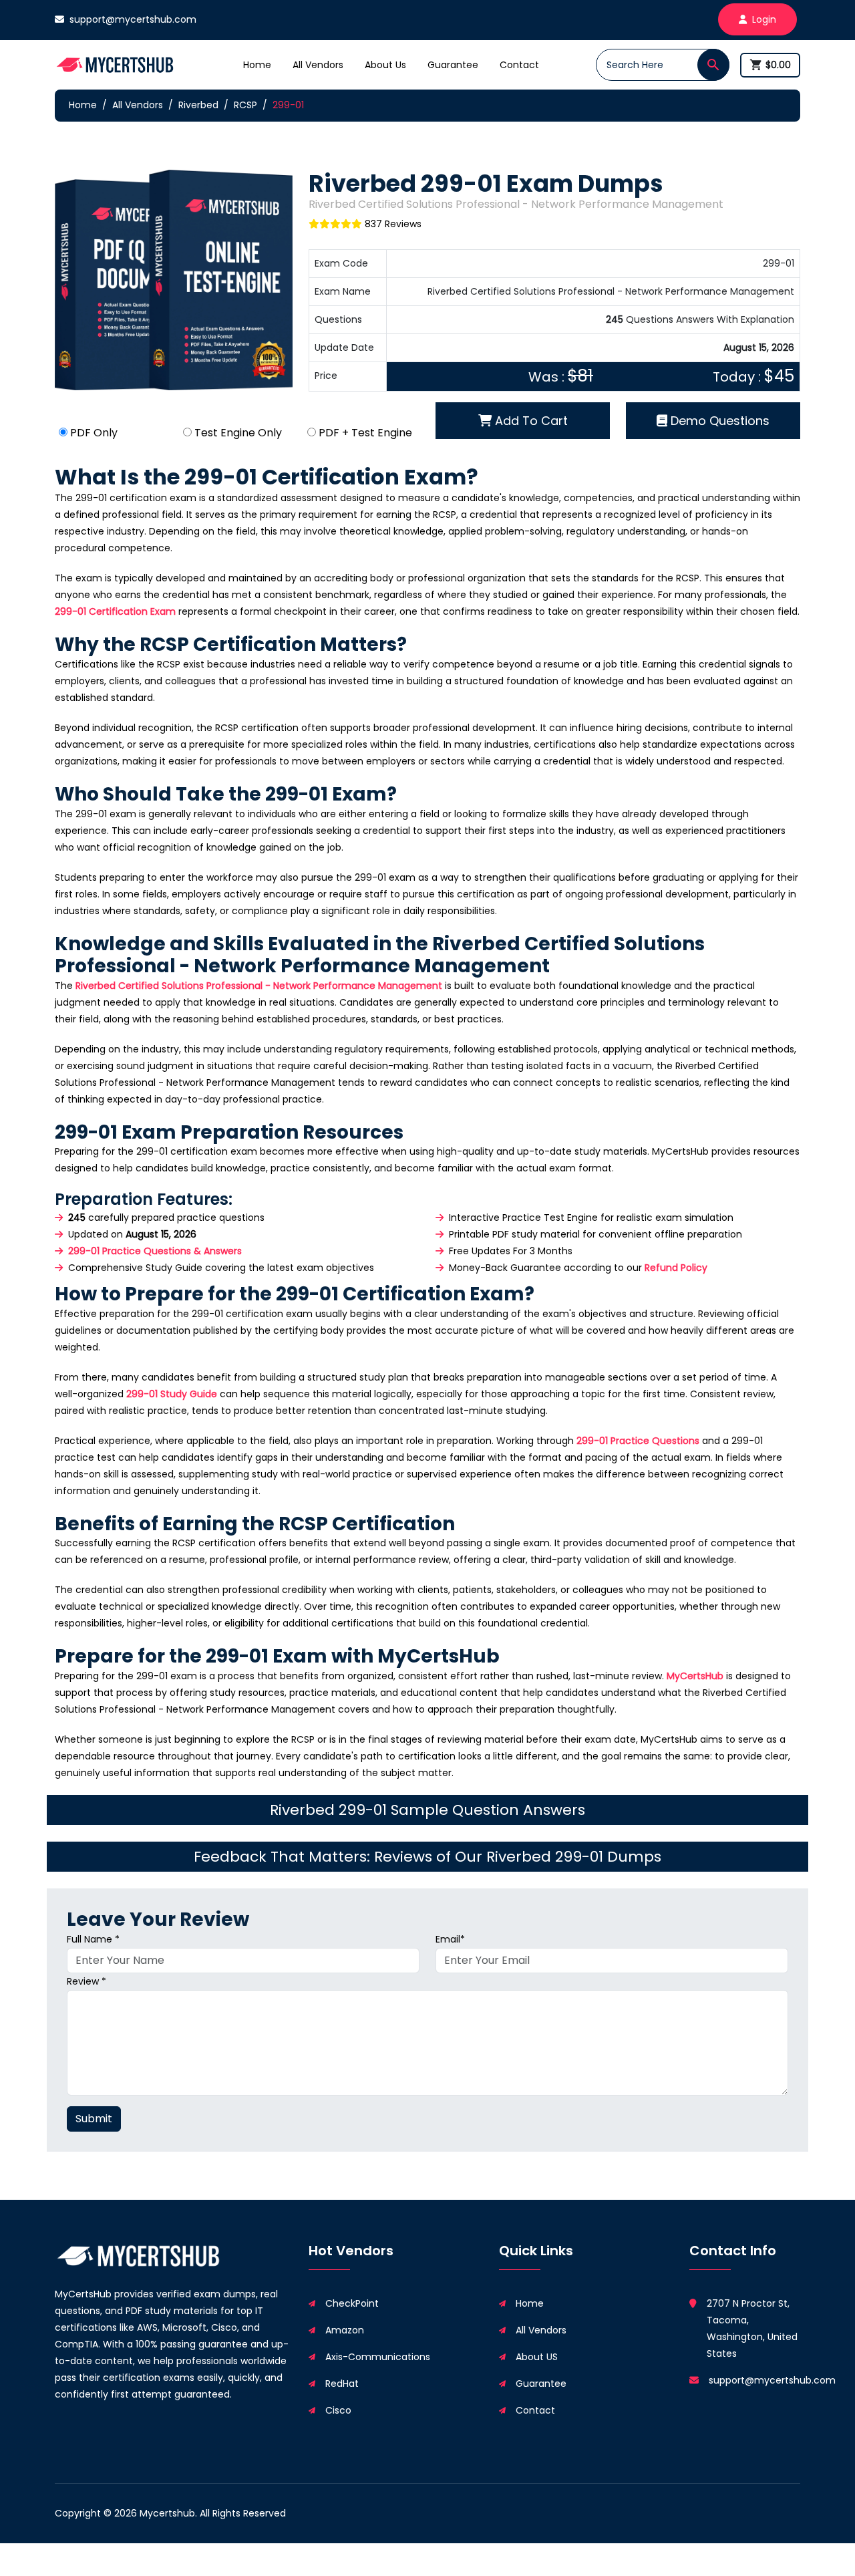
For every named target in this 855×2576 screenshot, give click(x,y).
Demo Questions (718, 421)
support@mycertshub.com (133, 19)
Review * (87, 1981)
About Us (385, 65)
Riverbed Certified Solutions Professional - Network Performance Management (259, 986)
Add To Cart (530, 421)
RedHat (342, 2384)
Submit (94, 2119)
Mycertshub (167, 2513)
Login (764, 19)
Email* (450, 1939)
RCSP (245, 105)
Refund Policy (676, 1268)
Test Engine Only (238, 433)
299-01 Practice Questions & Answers (155, 1251)
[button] (713, 65)
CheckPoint (352, 2303)
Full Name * (93, 1939)
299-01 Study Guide (172, 1394)
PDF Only (94, 433)
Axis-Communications (378, 2357)
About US (537, 2357)
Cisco (338, 2410)
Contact (519, 65)
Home (257, 65)
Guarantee (453, 65)
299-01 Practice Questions (638, 1441)
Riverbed (198, 105)
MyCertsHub (695, 1676)
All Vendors (318, 65)
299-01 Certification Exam (115, 611)
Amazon (345, 2330)
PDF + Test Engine (365, 433)
